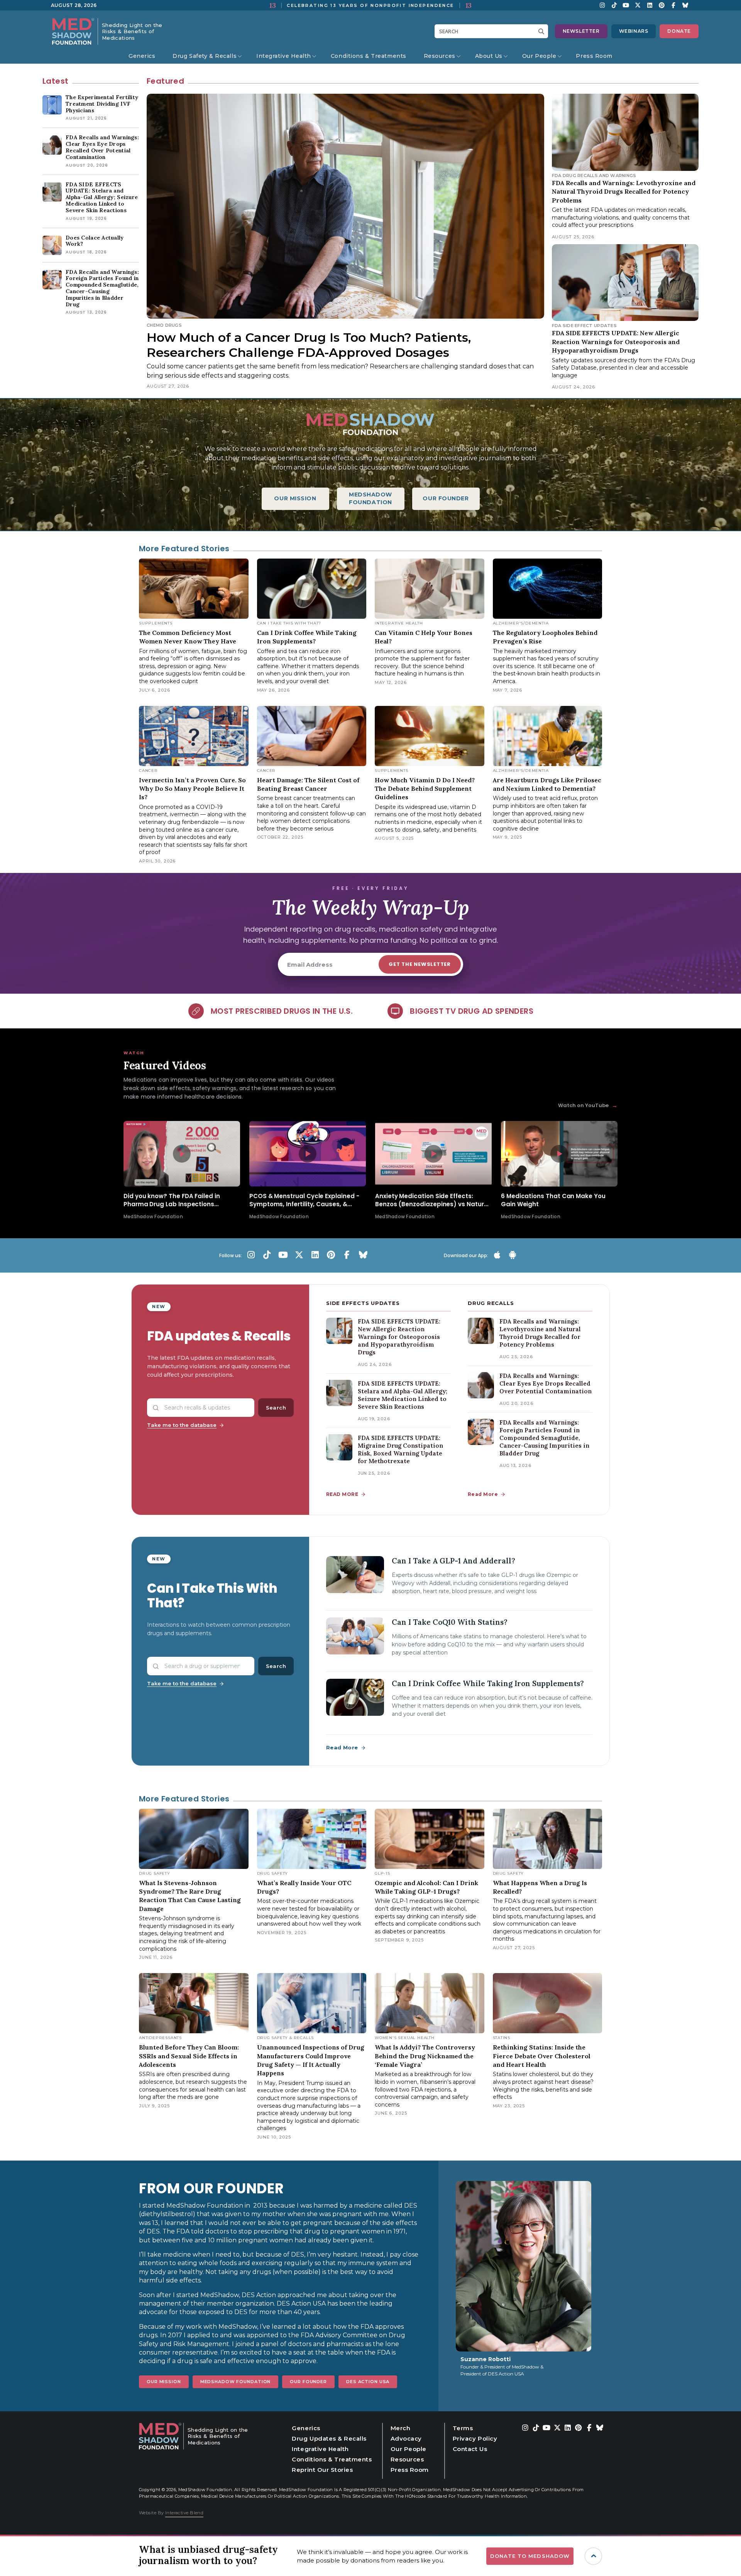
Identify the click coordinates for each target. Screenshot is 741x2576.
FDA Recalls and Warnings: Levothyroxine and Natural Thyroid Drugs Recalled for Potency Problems (624, 192)
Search (276, 1408)
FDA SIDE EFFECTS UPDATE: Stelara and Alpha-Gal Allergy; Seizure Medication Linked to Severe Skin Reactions (403, 1395)
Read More (483, 1494)
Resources (440, 56)
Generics (142, 56)
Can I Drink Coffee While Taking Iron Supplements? (488, 1683)
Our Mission (164, 2382)
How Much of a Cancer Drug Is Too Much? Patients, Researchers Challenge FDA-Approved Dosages (309, 345)
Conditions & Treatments (369, 56)
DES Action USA (368, 2382)
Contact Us (470, 2449)
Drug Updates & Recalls (329, 2438)
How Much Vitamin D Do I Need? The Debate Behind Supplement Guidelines (425, 789)
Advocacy (406, 2438)
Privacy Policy (475, 2438)
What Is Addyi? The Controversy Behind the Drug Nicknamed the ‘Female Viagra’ (425, 2056)
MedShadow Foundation (236, 2382)
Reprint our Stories (322, 2470)
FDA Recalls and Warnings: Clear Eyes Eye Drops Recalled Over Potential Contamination (546, 1383)
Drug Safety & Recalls (205, 56)
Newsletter (581, 31)
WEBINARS (634, 31)
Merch (401, 2428)
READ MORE (342, 1494)
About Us (489, 56)
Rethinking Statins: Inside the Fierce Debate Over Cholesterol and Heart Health (542, 2056)
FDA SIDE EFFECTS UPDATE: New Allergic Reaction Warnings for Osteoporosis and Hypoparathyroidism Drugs (616, 342)
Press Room (594, 56)
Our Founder (308, 2382)
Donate (679, 31)
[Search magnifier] (543, 31)
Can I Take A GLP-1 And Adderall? (453, 1561)
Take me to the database (182, 1425)
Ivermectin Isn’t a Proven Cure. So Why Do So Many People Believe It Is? (192, 789)
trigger (593, 2556)
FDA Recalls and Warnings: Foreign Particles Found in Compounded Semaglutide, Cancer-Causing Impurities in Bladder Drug (544, 1438)
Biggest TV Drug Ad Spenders (472, 1011)
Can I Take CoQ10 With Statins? (450, 1622)
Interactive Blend (184, 2513)
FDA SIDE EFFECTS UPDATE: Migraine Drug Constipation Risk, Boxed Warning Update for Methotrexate (400, 1449)
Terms (463, 2428)
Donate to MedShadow (530, 2556)
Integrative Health (284, 56)
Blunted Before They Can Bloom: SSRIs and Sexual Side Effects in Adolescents (189, 2056)
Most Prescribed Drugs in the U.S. (282, 1011)
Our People (539, 56)
